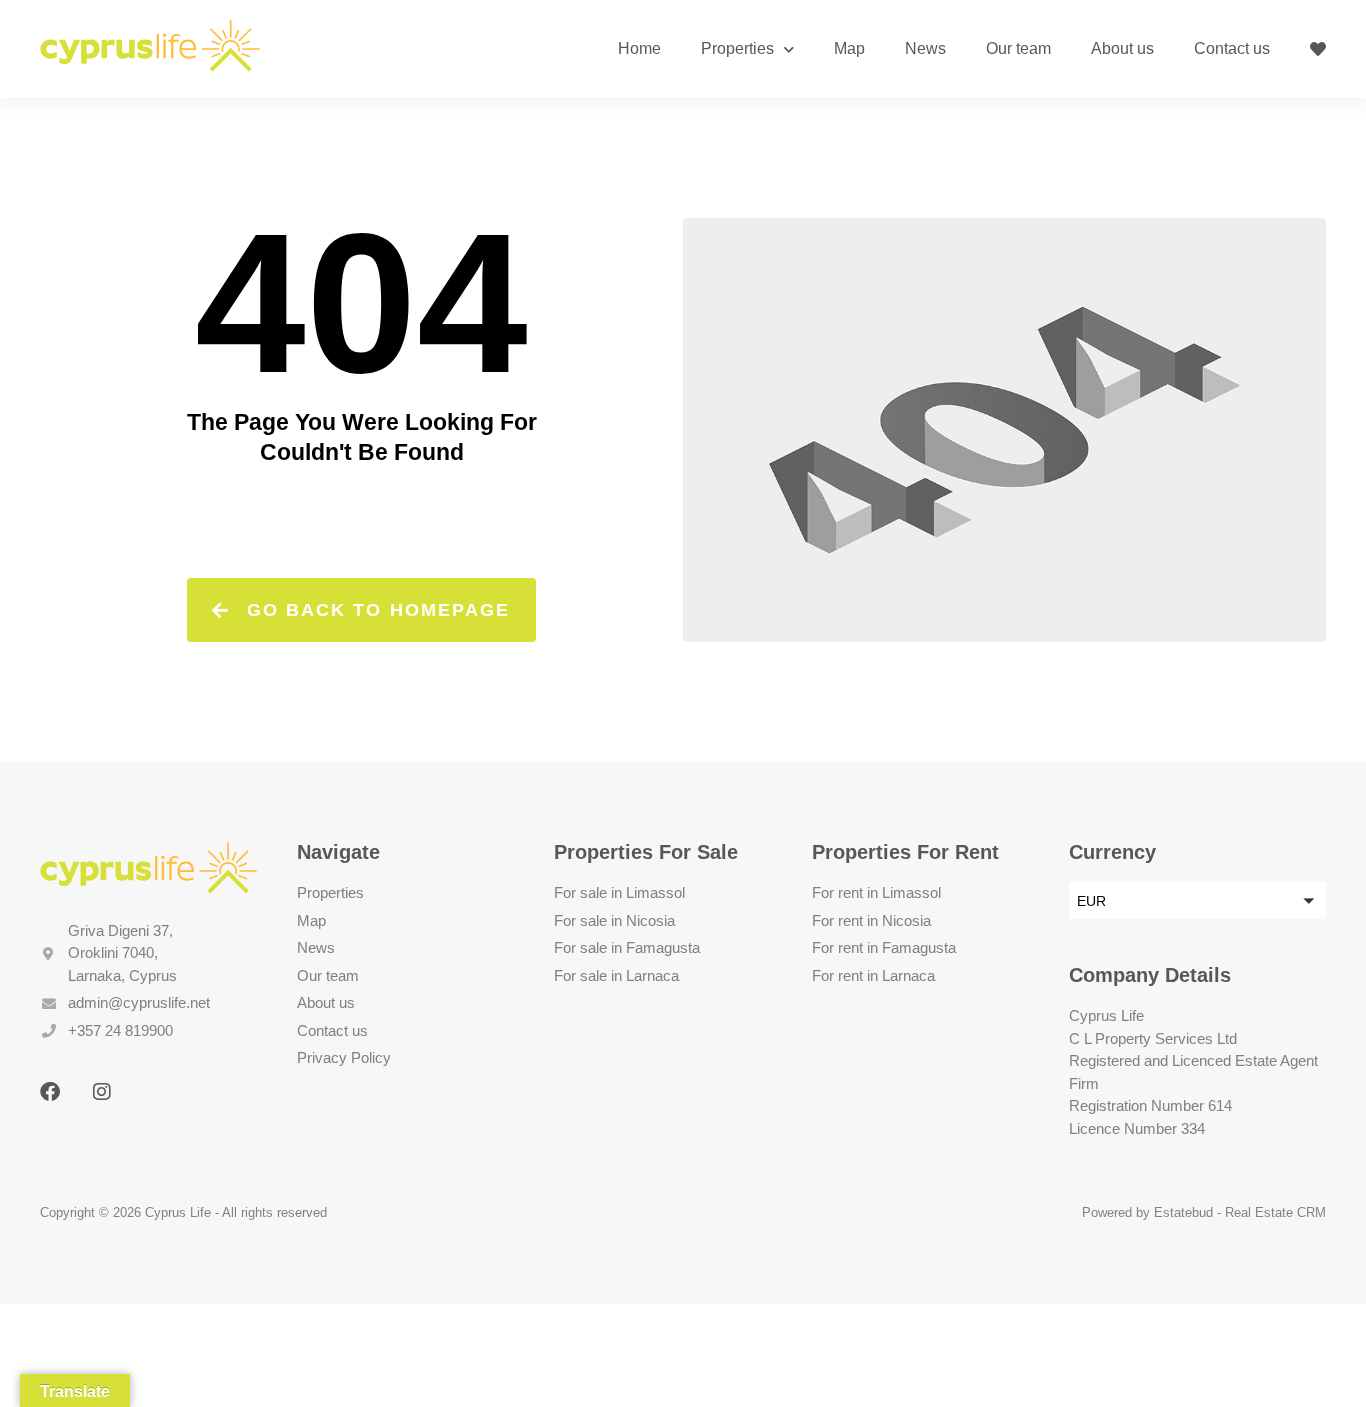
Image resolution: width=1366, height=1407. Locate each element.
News (925, 48)
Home (639, 48)
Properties (737, 48)
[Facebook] (50, 1092)
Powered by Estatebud (1147, 1212)
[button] (1197, 900)
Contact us (1232, 48)
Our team (1018, 48)
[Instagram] (102, 1092)
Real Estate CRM (1275, 1212)
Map (849, 48)
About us (1122, 48)
